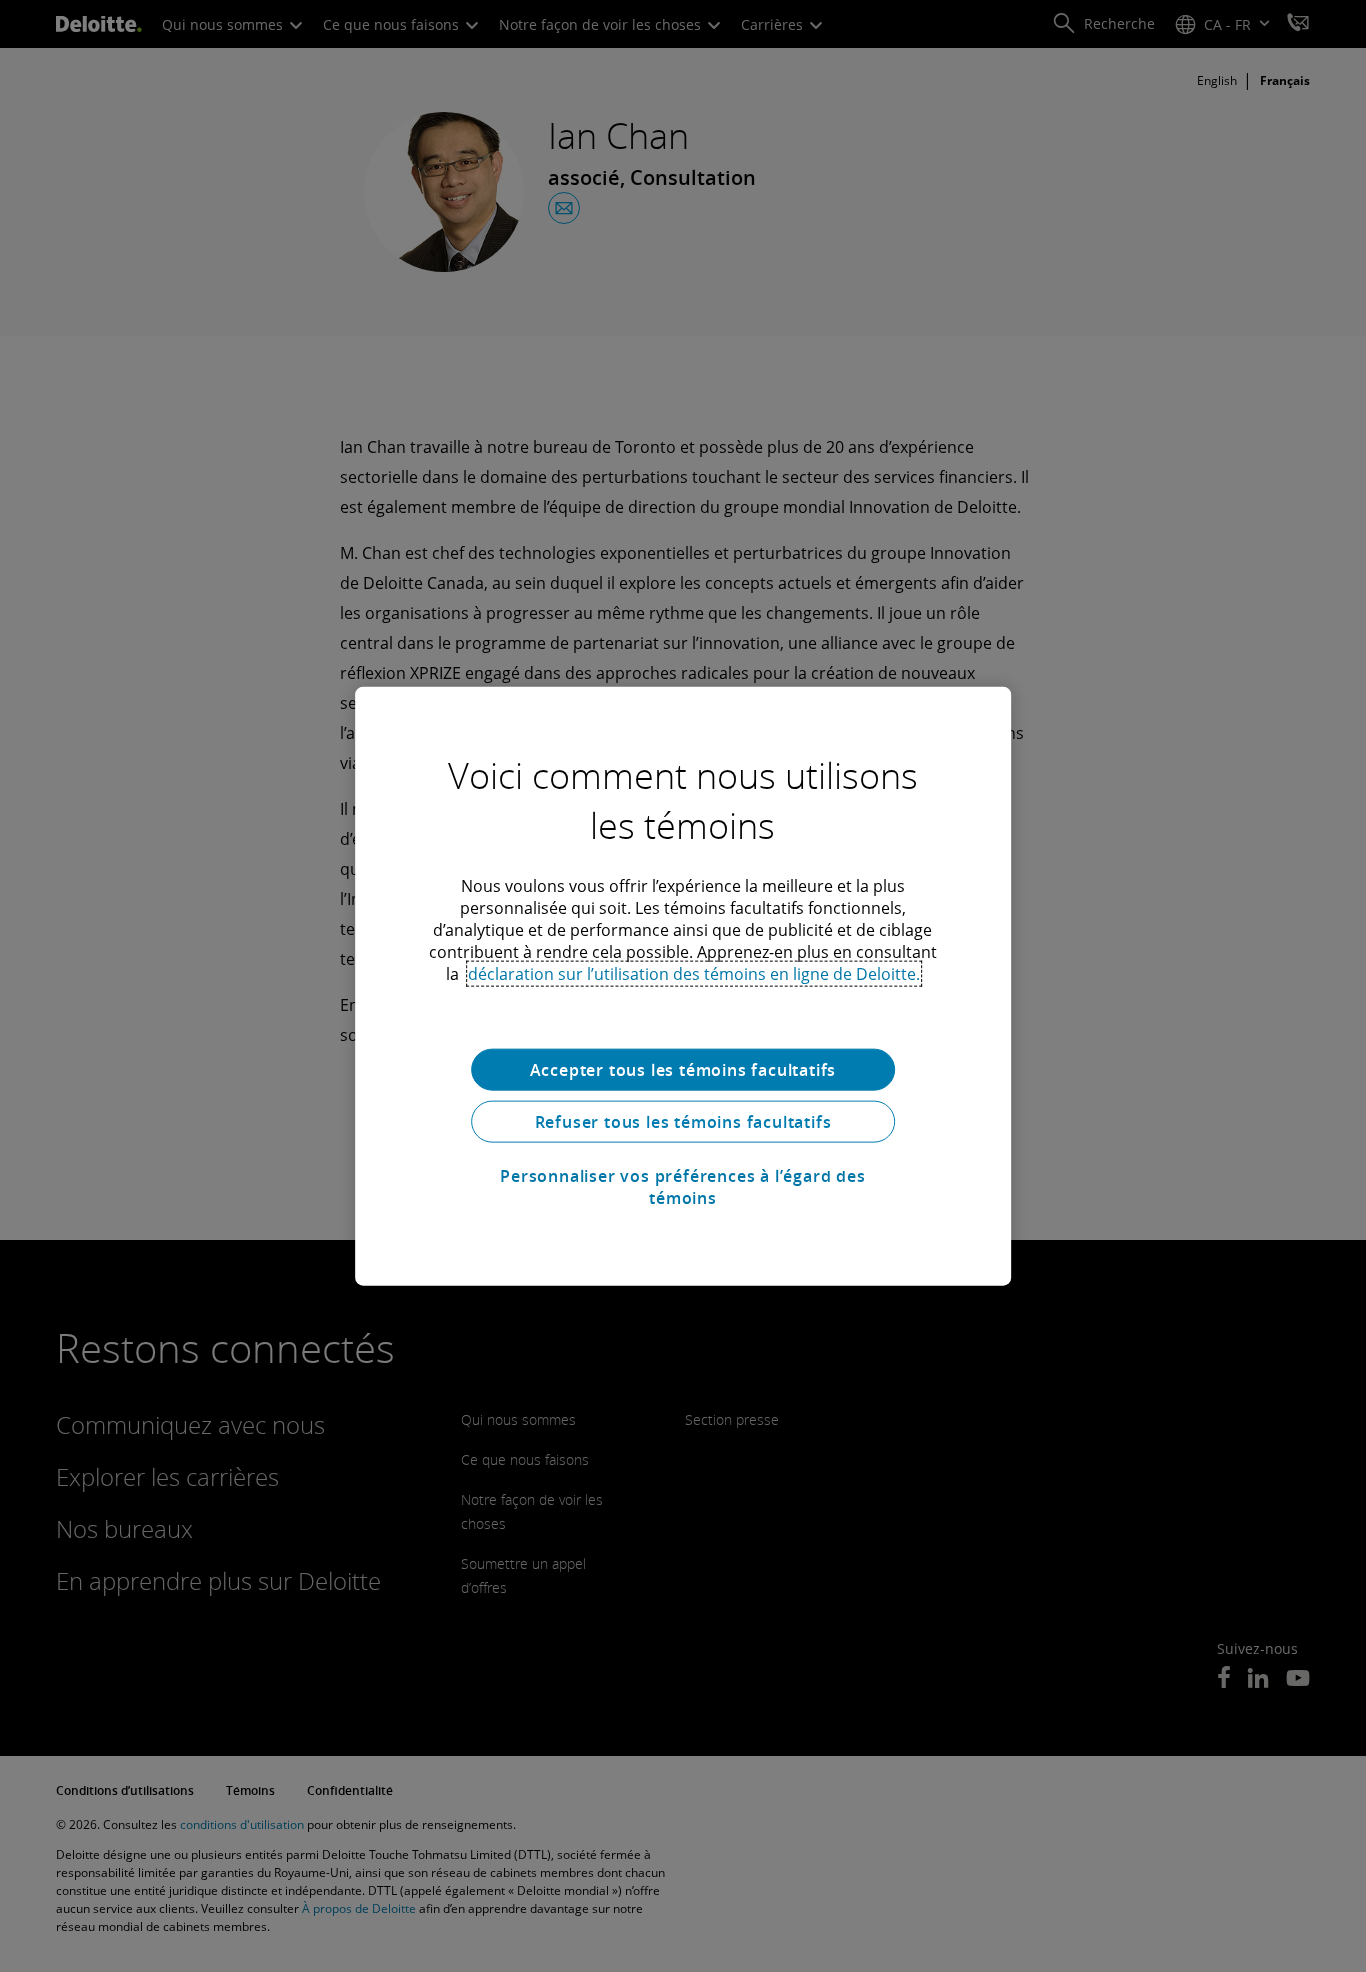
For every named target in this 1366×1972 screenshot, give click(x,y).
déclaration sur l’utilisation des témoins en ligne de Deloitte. (694, 974)
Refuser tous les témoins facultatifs (683, 1122)
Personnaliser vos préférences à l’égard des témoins (682, 1187)
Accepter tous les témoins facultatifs (683, 1070)
